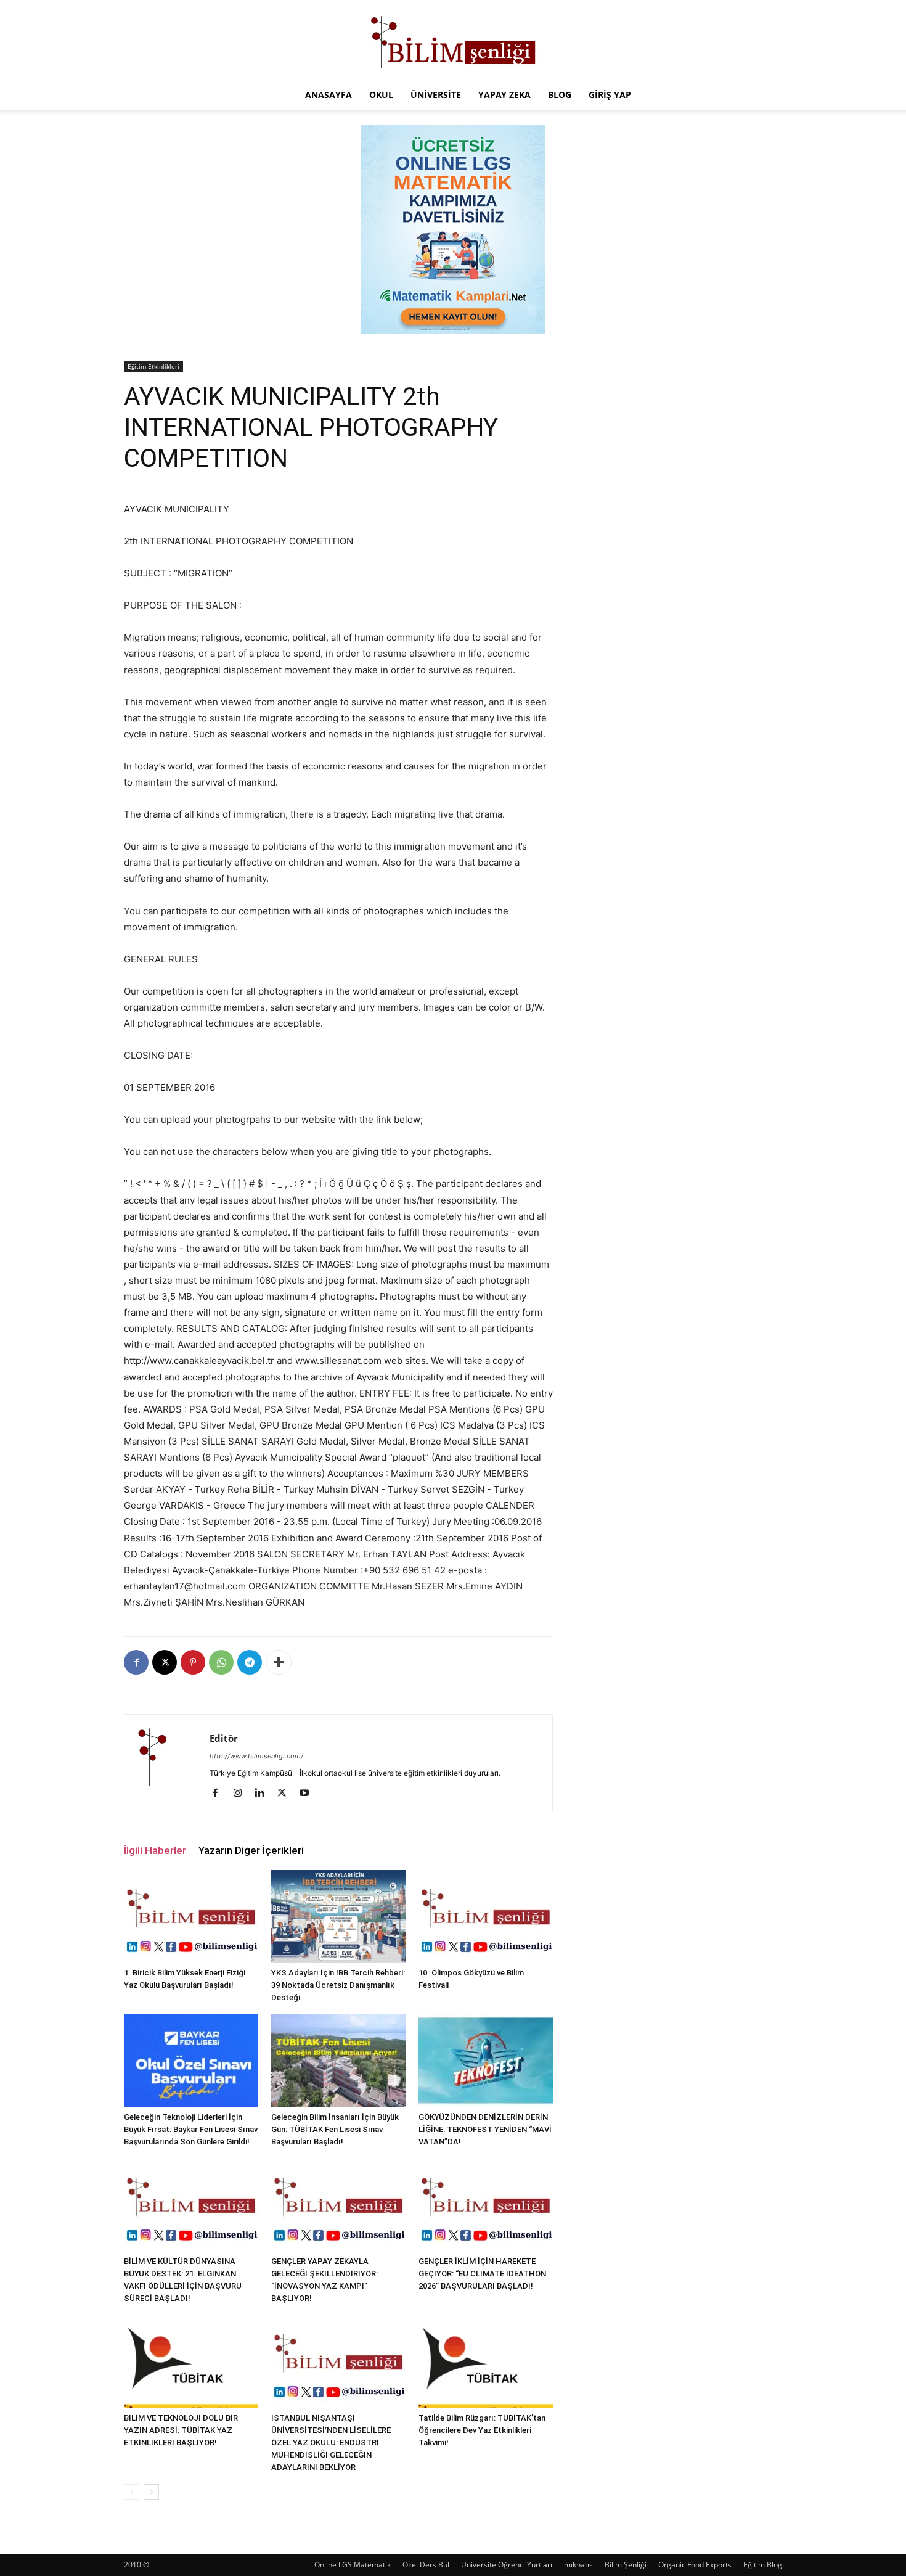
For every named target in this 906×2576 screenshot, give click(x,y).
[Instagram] (242, 1794)
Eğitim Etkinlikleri (153, 366)
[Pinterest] (193, 1662)
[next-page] (151, 2492)
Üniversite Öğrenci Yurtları (507, 2565)
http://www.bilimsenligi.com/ (256, 1756)
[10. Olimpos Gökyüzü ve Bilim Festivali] (486, 1916)
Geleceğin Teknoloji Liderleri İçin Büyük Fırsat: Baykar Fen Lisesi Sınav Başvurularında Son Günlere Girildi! (191, 2129)
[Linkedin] (264, 1794)
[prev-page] (132, 2492)
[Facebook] (136, 1662)
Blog (560, 95)
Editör (224, 1738)
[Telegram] (250, 1662)
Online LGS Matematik (353, 2565)
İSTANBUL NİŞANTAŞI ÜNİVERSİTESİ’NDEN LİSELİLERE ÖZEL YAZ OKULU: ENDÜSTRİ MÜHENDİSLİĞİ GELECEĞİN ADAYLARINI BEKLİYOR (331, 2443)
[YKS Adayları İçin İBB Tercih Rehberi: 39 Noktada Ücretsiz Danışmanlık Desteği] (338, 1916)
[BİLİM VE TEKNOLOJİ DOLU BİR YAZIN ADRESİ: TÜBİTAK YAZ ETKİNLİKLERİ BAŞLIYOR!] (191, 2361)
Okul (381, 95)
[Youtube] (308, 1794)
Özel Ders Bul (426, 2565)
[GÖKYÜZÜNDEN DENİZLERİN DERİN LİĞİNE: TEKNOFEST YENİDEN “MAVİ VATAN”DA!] (486, 2061)
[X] (165, 1662)
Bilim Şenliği (626, 2565)
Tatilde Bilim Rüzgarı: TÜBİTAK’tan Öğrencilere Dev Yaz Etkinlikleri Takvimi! (482, 2430)
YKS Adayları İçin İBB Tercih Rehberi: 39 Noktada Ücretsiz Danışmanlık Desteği (338, 1985)
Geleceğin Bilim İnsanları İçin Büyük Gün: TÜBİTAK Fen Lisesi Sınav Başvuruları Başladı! (335, 2129)
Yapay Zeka (504, 95)
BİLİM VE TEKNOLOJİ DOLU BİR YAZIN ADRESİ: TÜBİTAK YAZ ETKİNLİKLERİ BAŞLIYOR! (181, 2430)
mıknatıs (578, 2565)
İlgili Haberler (155, 1850)
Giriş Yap (610, 95)
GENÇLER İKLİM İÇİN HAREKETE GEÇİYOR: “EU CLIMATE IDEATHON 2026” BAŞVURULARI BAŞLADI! (482, 2274)
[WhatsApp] (221, 1662)
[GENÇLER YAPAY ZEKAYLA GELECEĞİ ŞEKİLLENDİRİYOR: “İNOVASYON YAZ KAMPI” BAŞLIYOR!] (338, 2205)
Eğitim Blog (763, 2565)
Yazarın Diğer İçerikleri (251, 1850)
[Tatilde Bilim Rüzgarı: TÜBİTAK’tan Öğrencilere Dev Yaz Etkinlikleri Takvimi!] (486, 2361)
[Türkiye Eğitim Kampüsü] (453, 41)
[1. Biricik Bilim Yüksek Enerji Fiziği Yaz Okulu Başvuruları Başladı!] (191, 1916)
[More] (279, 1662)
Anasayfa (329, 95)
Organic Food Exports (695, 2565)
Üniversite (436, 95)
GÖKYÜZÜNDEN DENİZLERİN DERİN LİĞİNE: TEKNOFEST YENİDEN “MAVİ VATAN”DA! (485, 2129)
